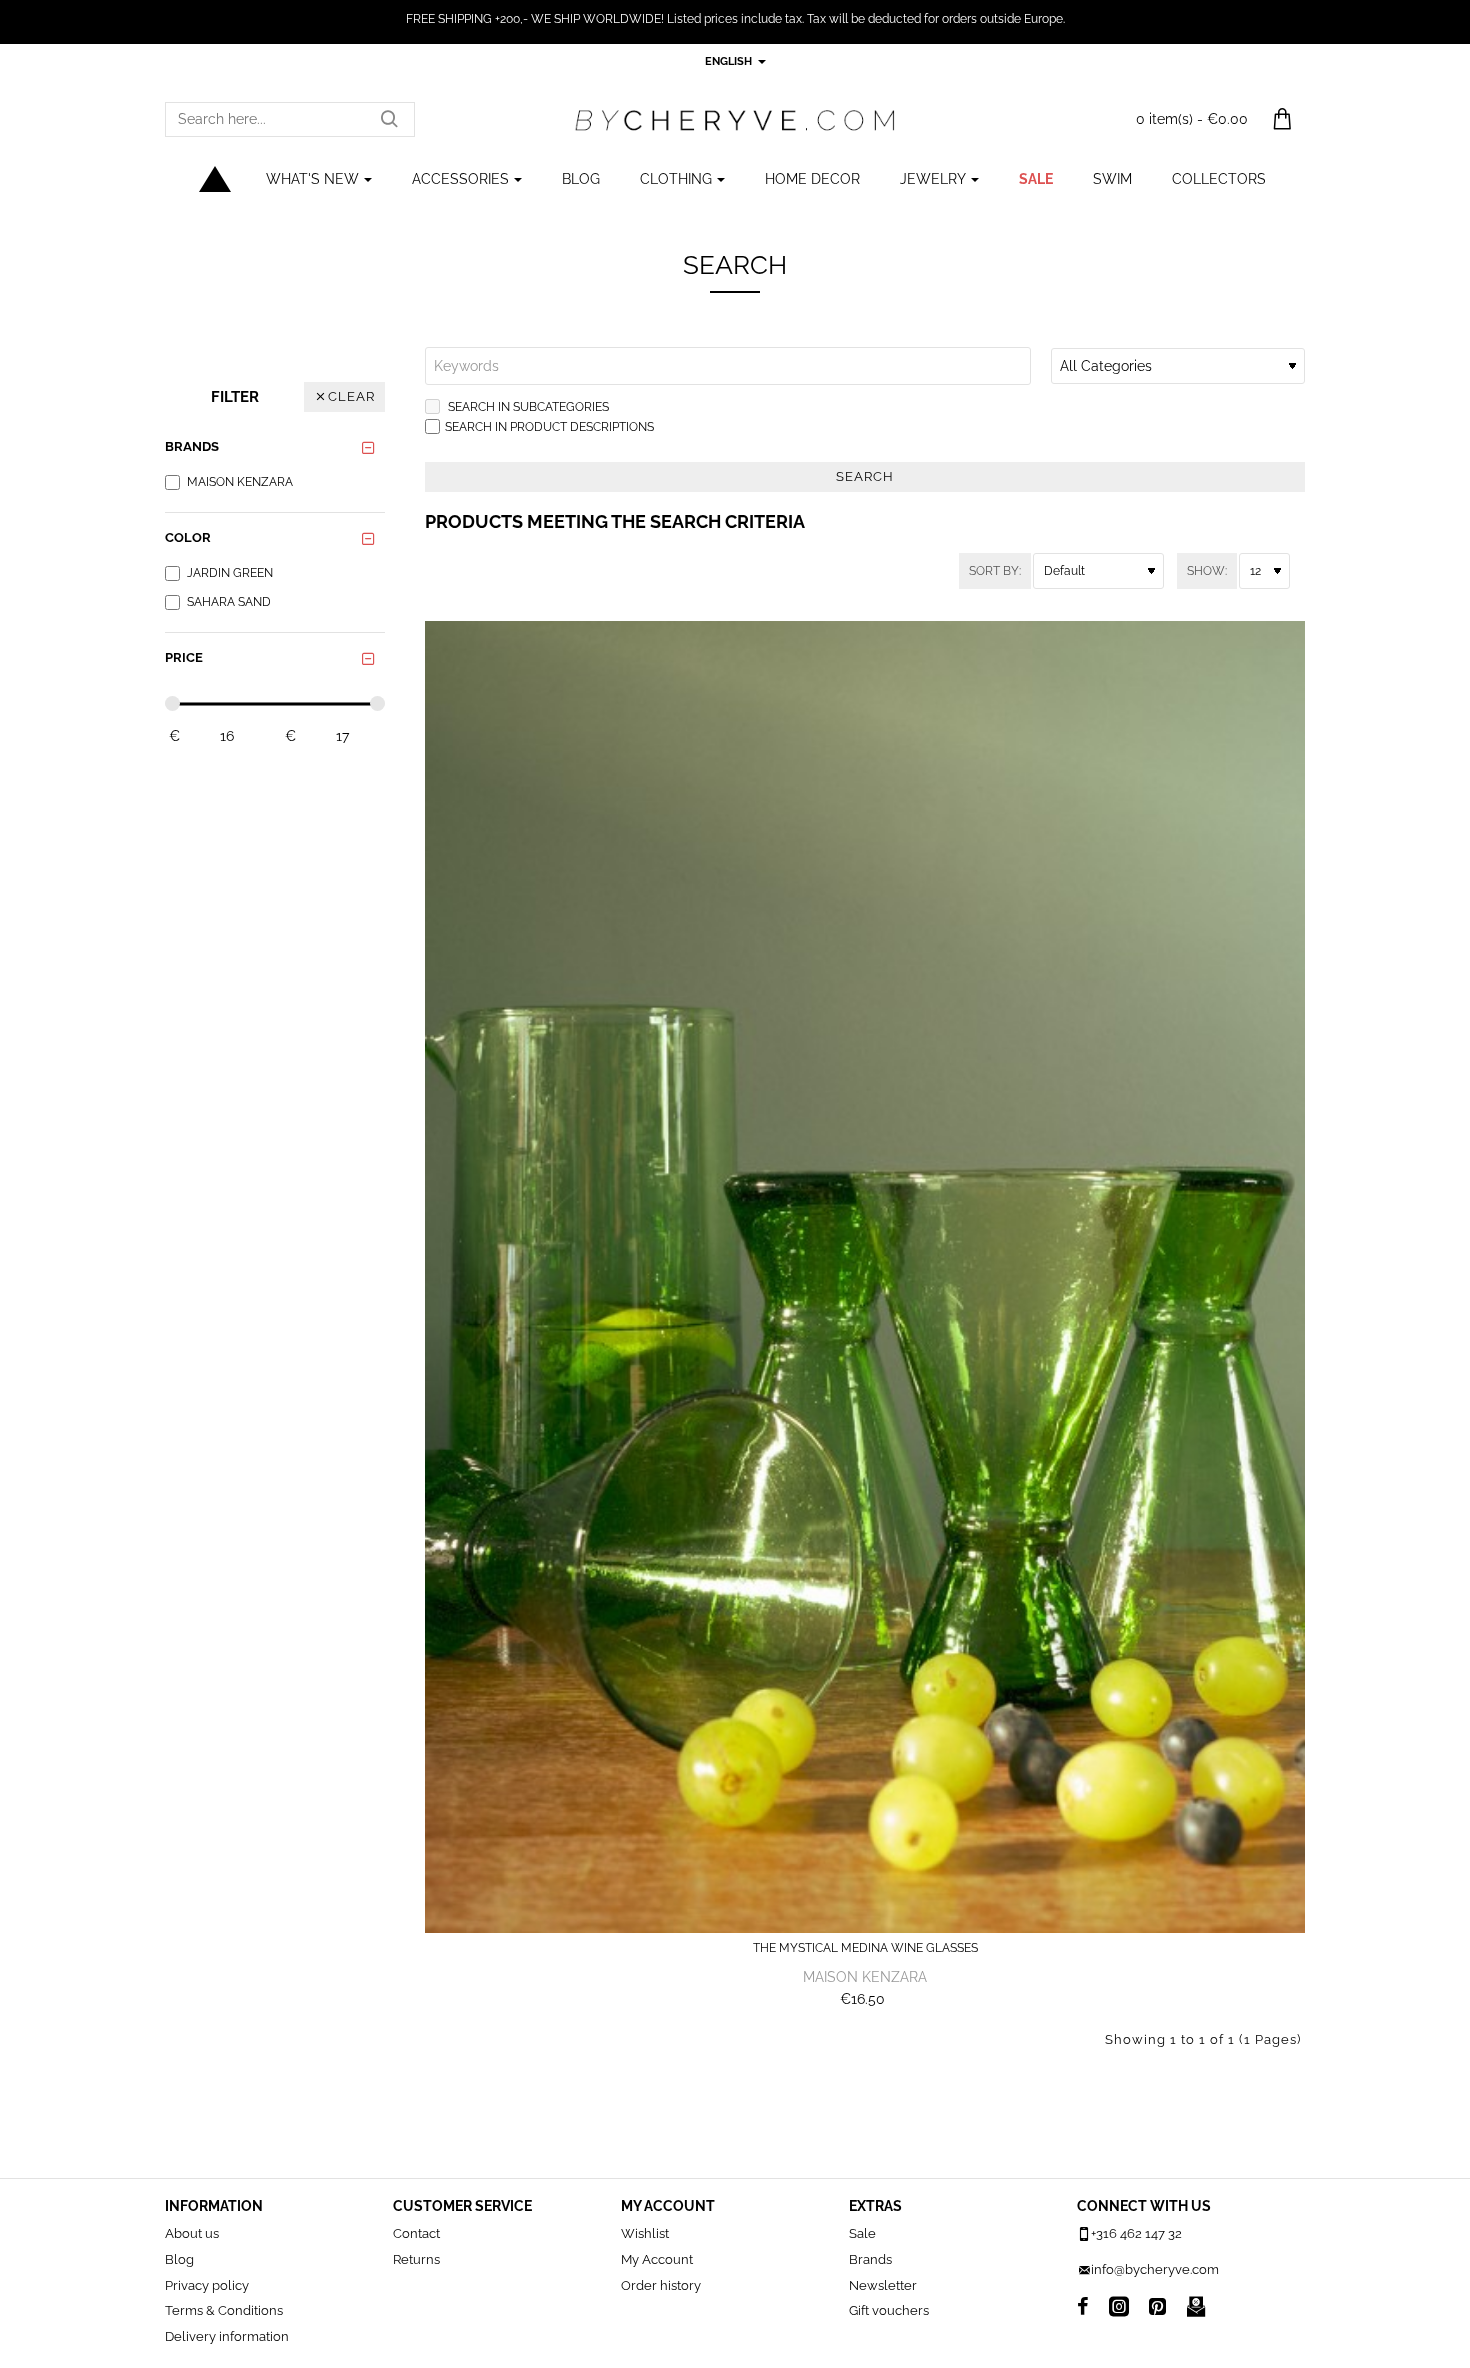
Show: (1207, 571)
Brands (192, 446)
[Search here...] (389, 119)
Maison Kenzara (865, 1977)
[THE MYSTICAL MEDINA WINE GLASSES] (865, 1276)
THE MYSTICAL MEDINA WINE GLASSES (865, 1948)
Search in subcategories (527, 407)
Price (184, 657)
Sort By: (995, 571)
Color (188, 537)
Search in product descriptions (549, 427)
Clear (351, 396)
